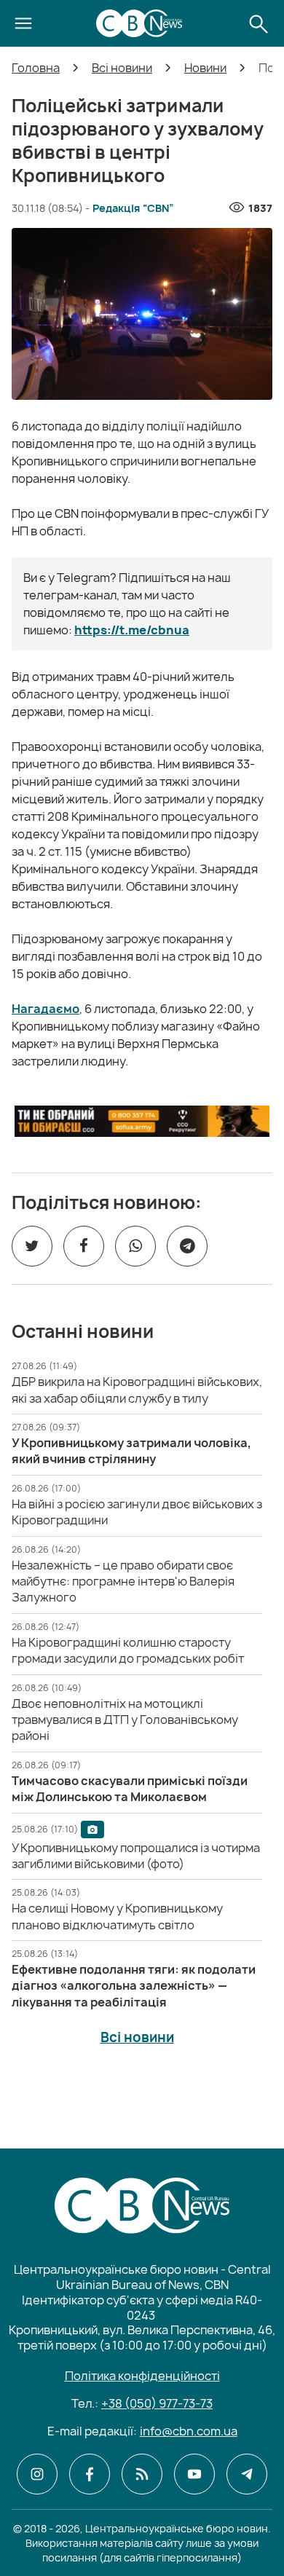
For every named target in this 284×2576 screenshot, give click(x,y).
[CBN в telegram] (247, 2474)
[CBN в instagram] (37, 2474)
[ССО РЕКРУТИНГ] (142, 1121)
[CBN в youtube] (194, 2474)
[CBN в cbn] (142, 2474)
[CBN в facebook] (90, 2474)
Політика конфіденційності (142, 2376)
